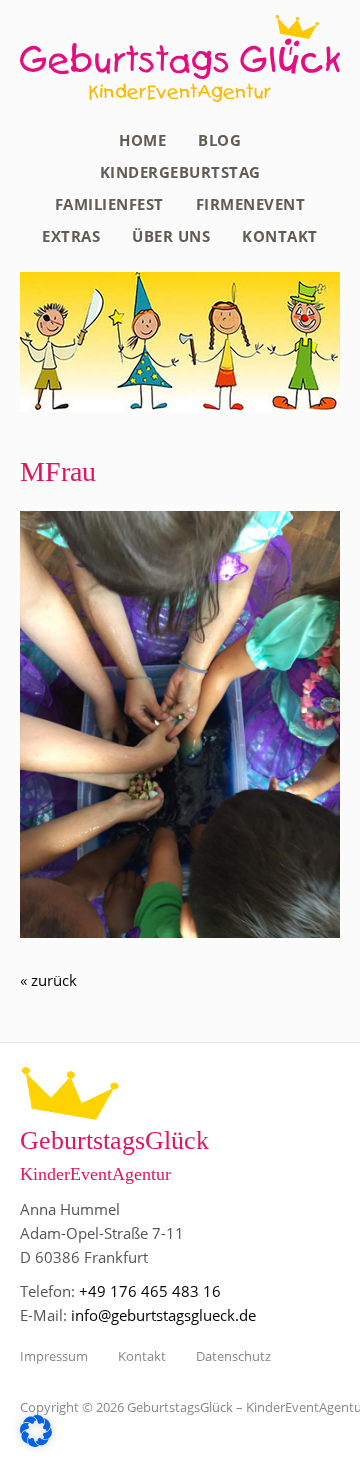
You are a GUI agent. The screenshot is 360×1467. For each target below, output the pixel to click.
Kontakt (280, 236)
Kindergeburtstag (180, 172)
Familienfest (109, 204)
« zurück (48, 980)
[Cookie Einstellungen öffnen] (36, 1441)
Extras (71, 236)
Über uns (171, 236)
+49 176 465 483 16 (150, 1291)
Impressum (54, 1356)
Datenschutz (233, 1356)
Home (142, 140)
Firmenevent (251, 204)
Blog (219, 140)
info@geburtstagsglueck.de (163, 1315)
